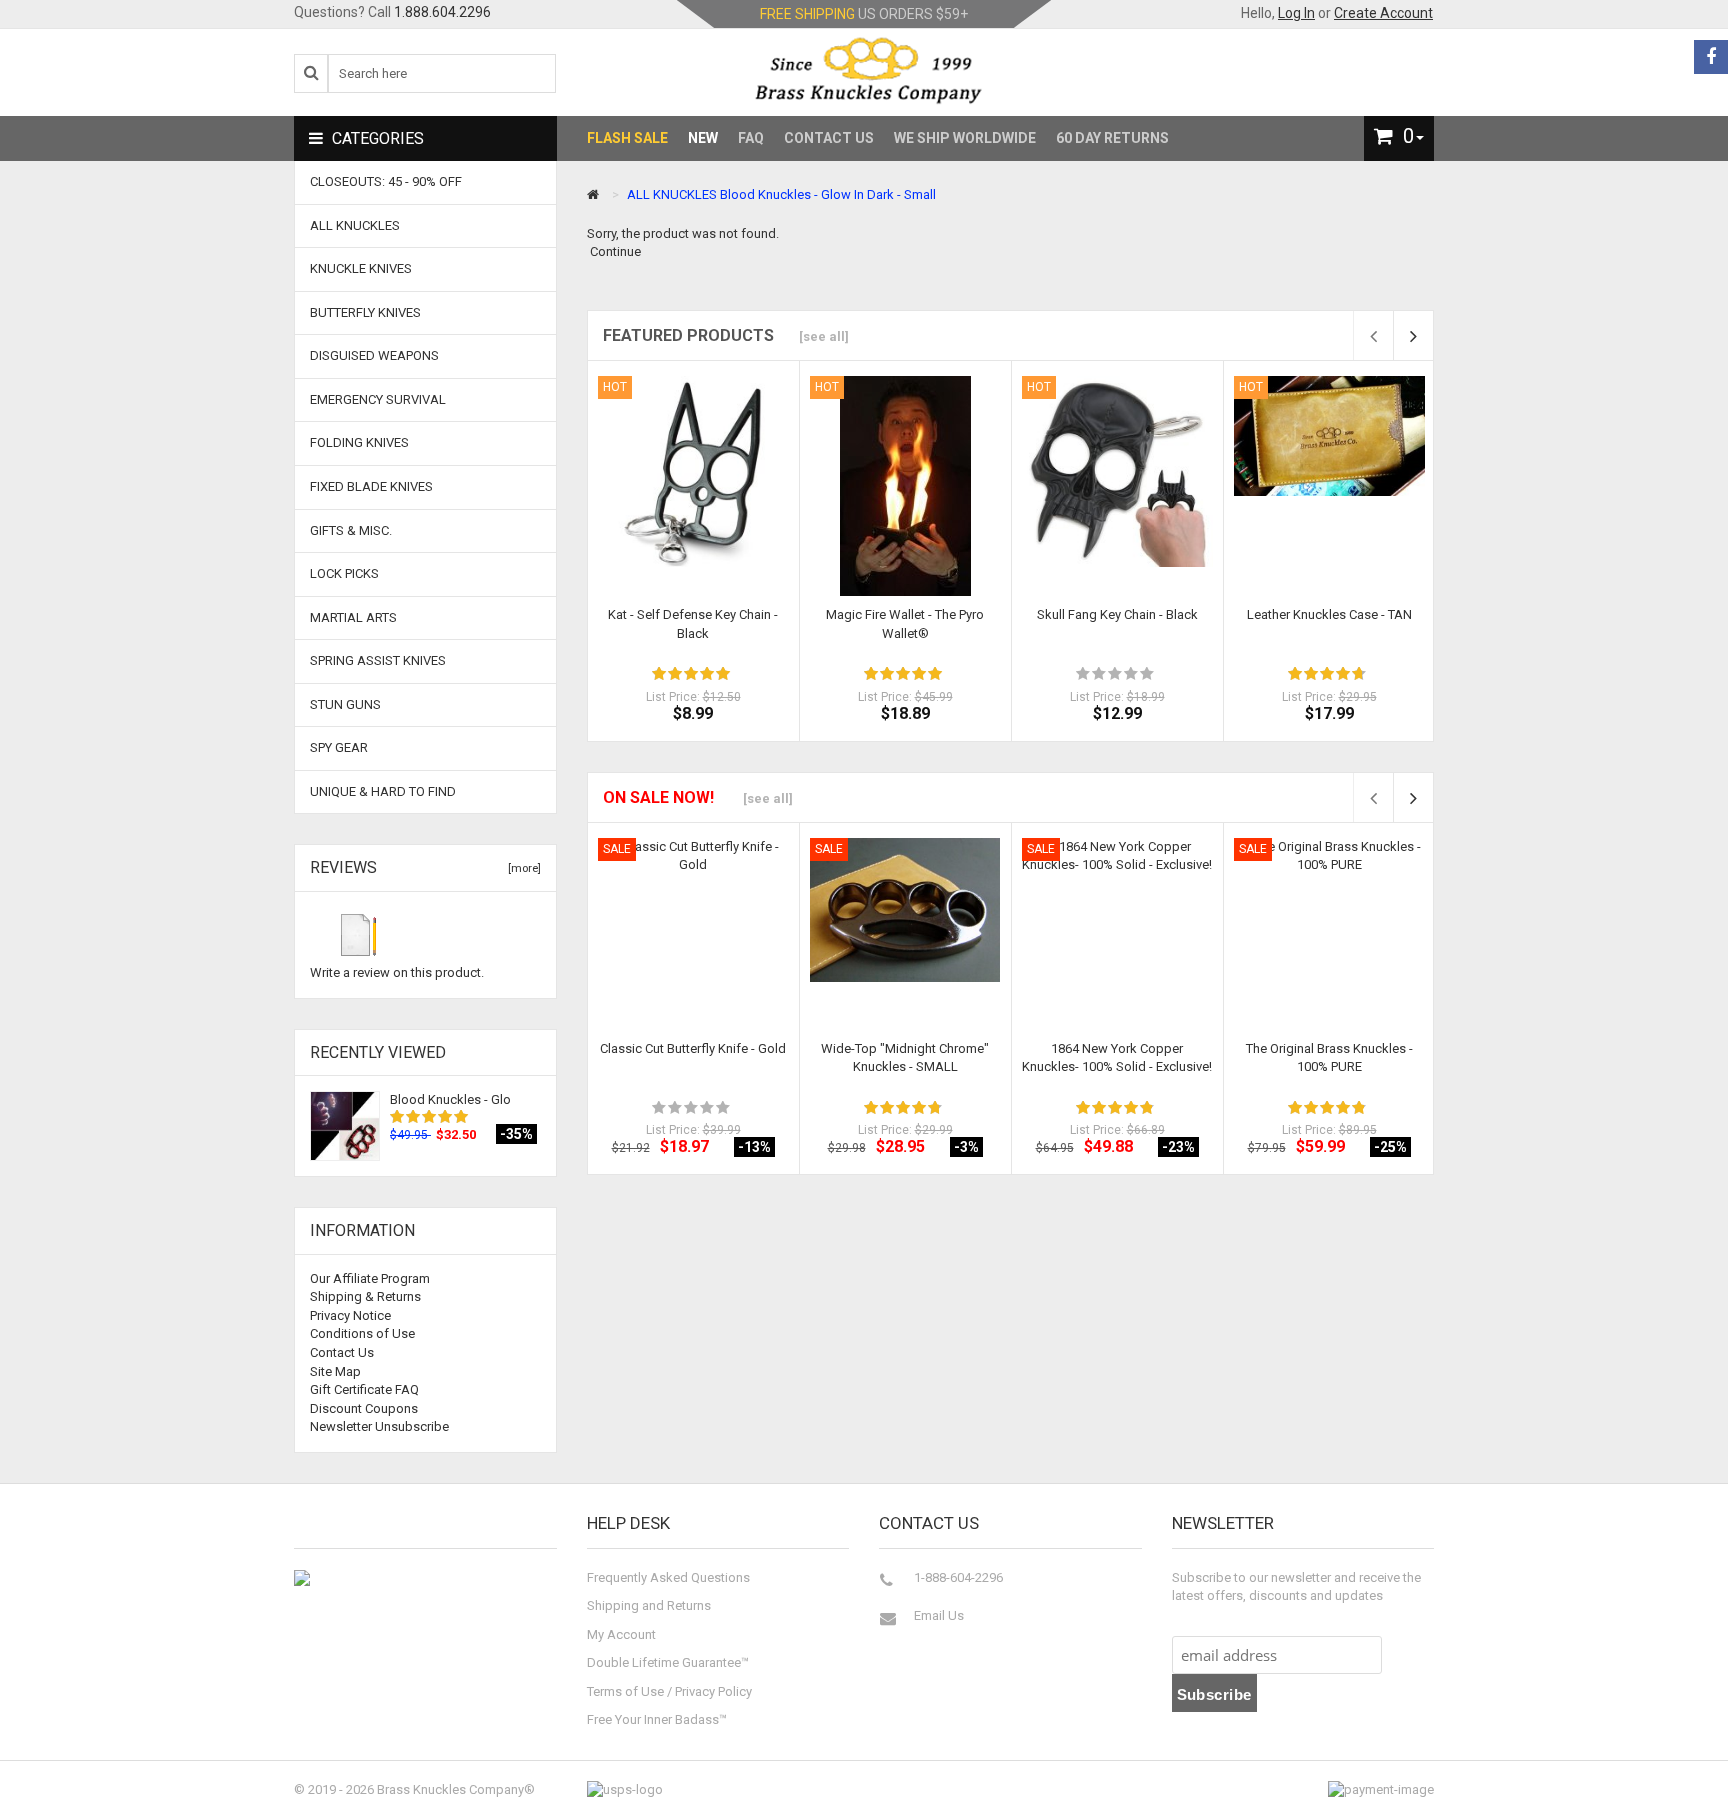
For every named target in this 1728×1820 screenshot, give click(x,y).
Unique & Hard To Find (383, 791)
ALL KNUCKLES (672, 194)
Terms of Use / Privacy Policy (669, 1691)
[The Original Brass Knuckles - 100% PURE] (1329, 907)
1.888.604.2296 (442, 12)
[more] (521, 868)
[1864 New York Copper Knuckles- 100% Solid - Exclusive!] (1117, 902)
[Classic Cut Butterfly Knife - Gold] (693, 934)
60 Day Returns (1112, 138)
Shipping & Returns (365, 1296)
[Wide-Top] (905, 910)
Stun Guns (345, 704)
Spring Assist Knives (378, 660)
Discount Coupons (364, 1408)
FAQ (751, 138)
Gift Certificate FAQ (364, 1389)
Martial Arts (353, 617)
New (703, 138)
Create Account (1383, 13)
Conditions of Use (362, 1333)
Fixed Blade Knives (371, 486)
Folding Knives (359, 442)
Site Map (335, 1371)
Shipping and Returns (649, 1605)
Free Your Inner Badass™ (657, 1719)
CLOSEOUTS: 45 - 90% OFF (386, 181)
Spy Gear (339, 747)
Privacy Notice (350, 1315)
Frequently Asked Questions (668, 1577)
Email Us (939, 1615)
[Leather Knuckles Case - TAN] (1329, 435)
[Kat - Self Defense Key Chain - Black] (693, 471)
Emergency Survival (378, 399)
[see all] (824, 336)
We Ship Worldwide (965, 138)
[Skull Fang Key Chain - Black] (1117, 470)
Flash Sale (627, 138)
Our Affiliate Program (370, 1278)
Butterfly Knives (365, 312)
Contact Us (829, 138)
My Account (621, 1634)
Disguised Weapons (374, 355)
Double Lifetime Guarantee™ (668, 1662)
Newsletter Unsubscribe (379, 1426)
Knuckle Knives (361, 268)
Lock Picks (344, 573)
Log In (1296, 13)
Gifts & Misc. (351, 530)
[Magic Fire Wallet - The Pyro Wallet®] (905, 485)
